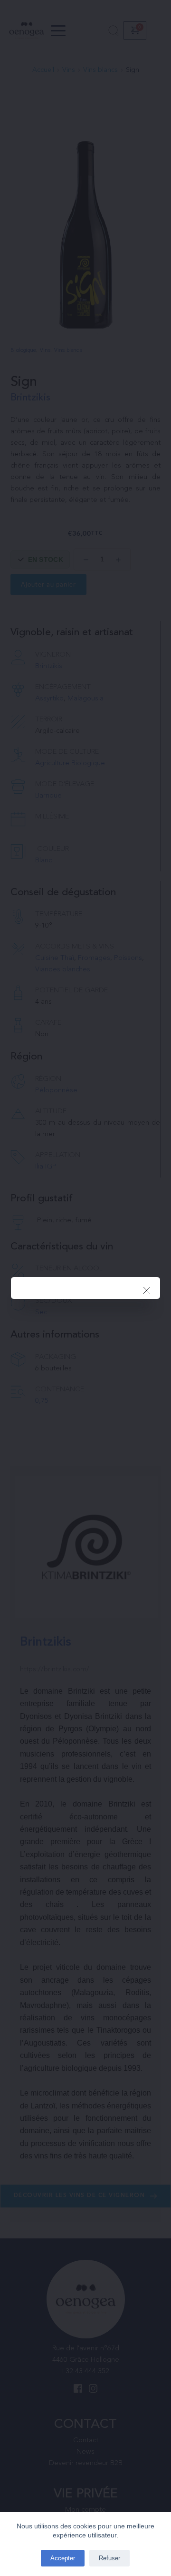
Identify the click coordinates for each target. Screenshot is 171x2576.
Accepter (63, 2558)
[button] (147, 1290)
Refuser (109, 2558)
